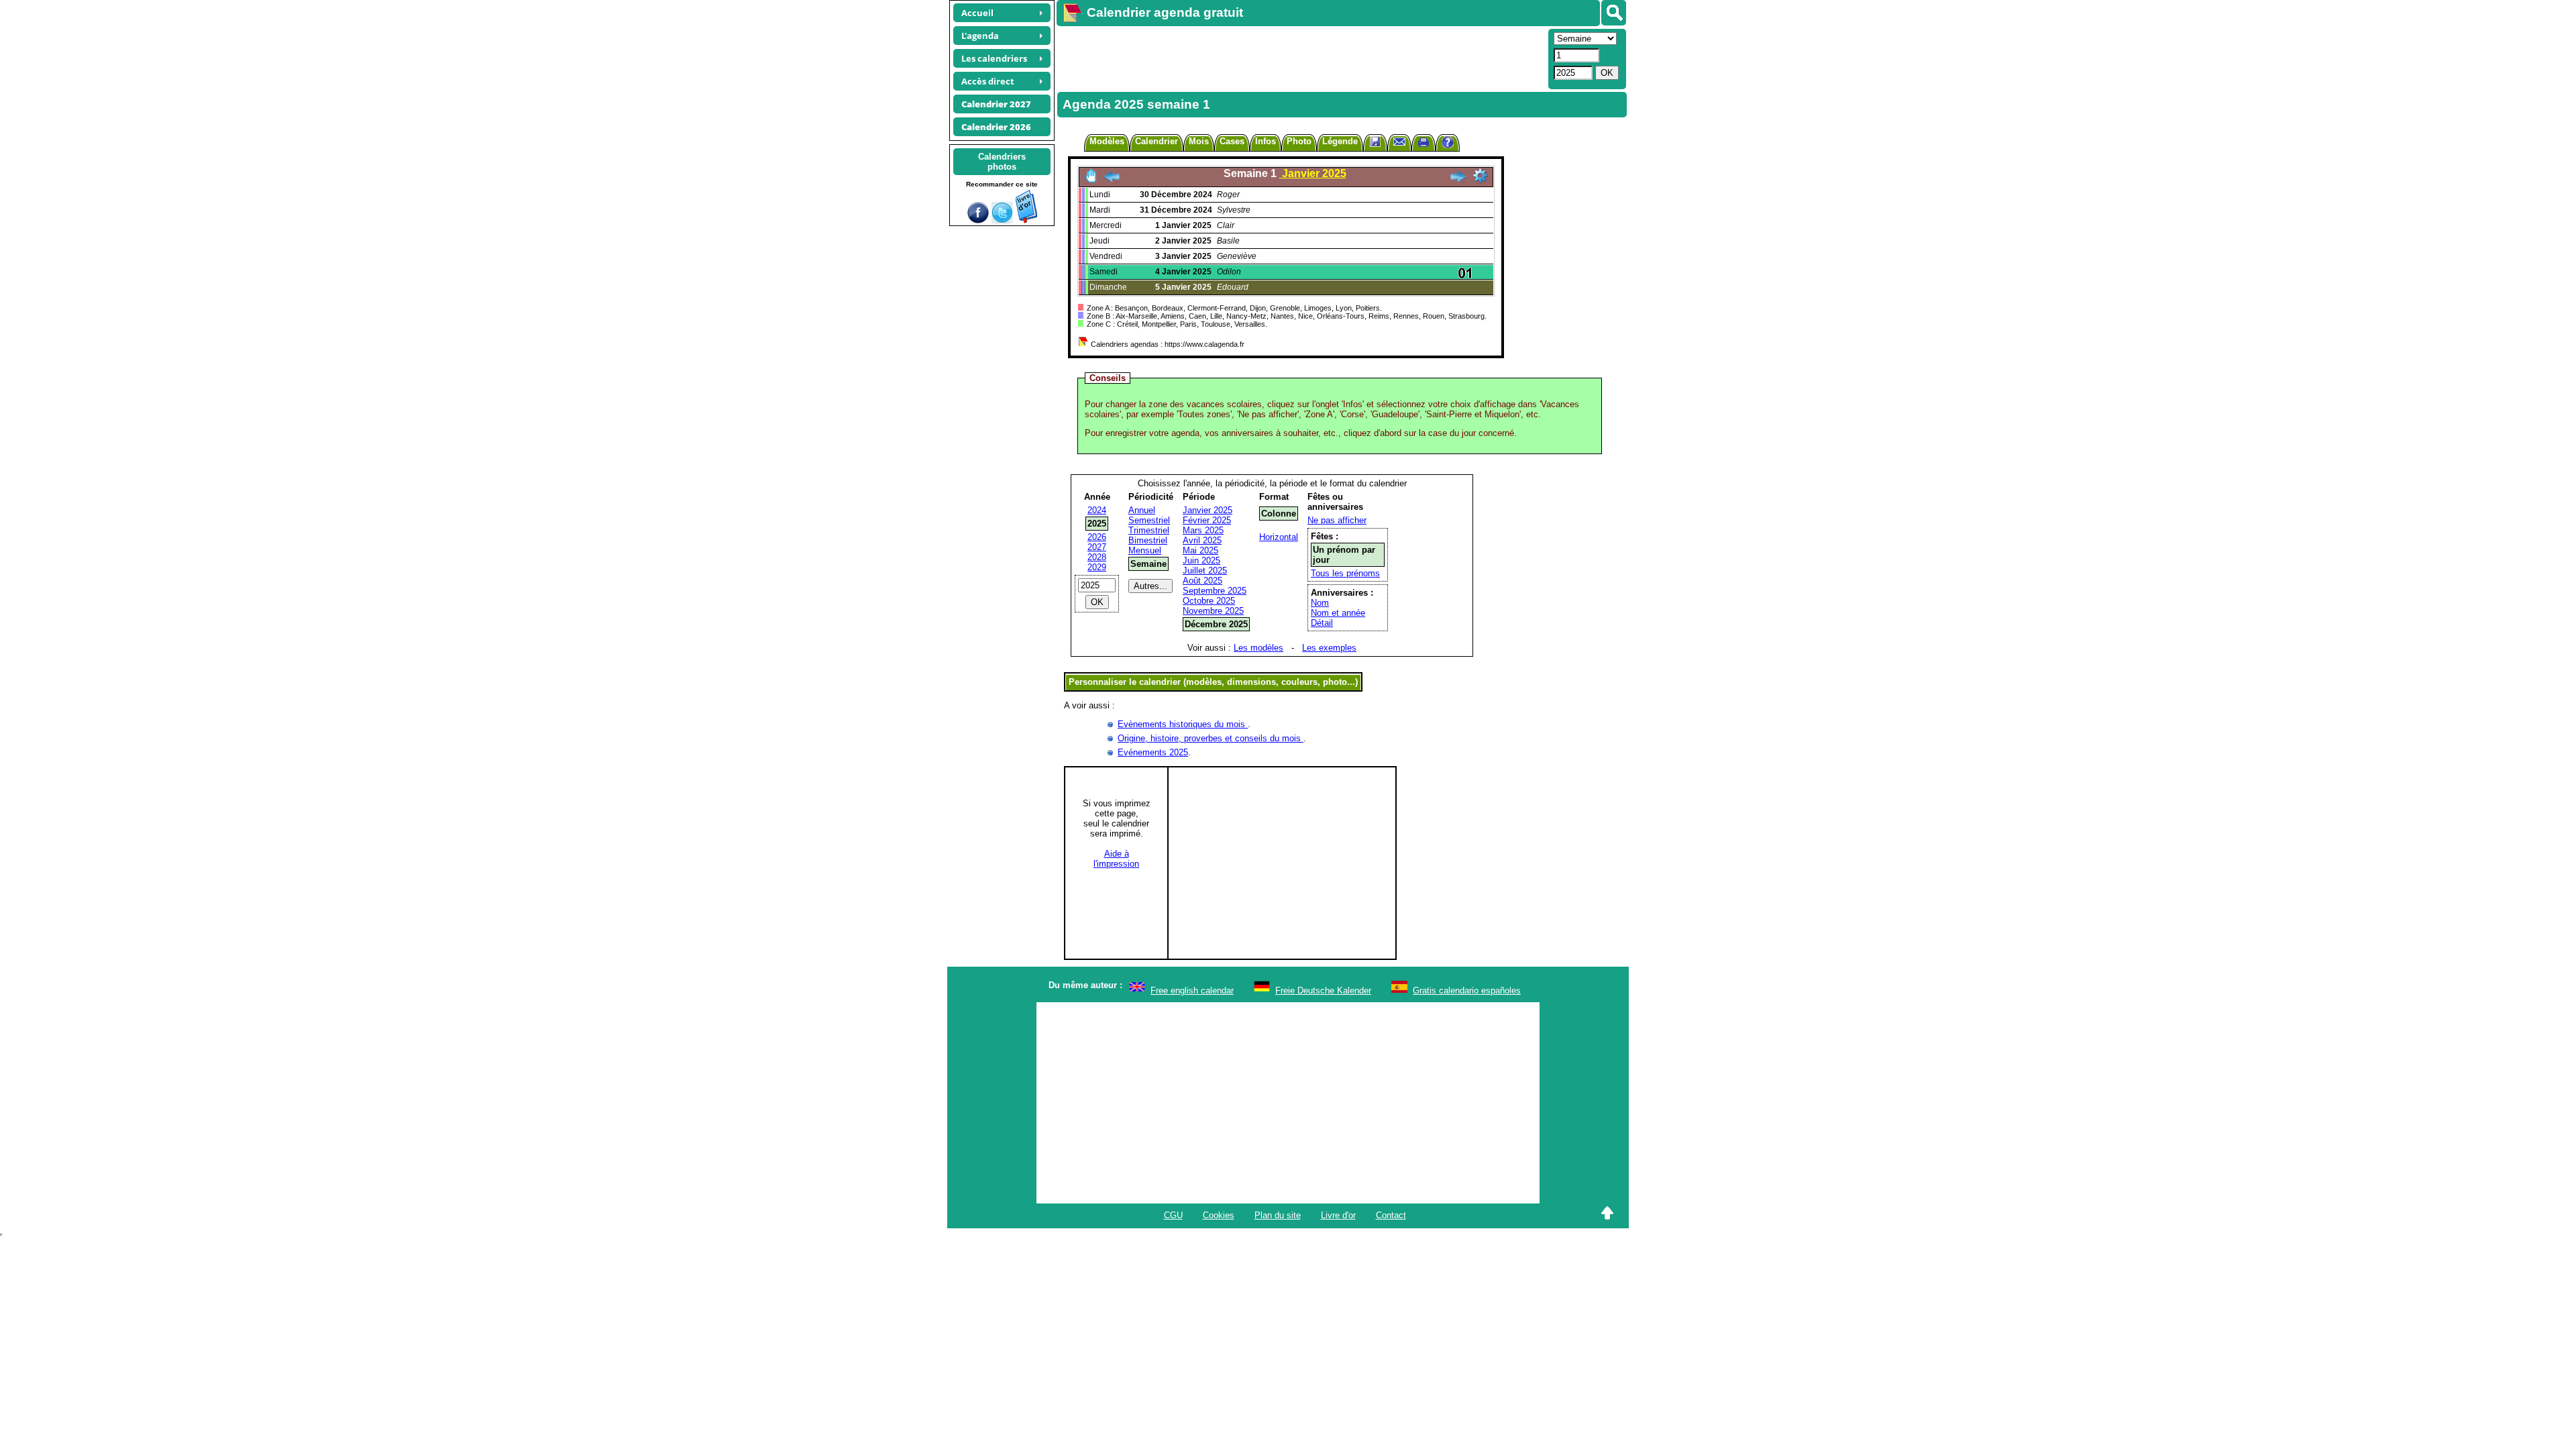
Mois (1199, 141)
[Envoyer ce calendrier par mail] (1399, 141)
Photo (1299, 141)
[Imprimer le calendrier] (1424, 144)
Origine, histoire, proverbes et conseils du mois (1211, 738)
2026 (1097, 537)
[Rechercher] (1614, 13)
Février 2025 (1207, 520)
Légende (1340, 141)
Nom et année (1338, 613)
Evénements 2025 (1153, 752)
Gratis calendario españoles (1467, 990)
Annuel (1142, 510)
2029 (1097, 567)
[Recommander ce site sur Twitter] (1002, 220)
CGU (1173, 1215)
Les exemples (1329, 648)
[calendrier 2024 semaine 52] (1112, 180)
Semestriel (1149, 520)
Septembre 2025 (1215, 591)
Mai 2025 (1200, 550)
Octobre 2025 (1209, 601)
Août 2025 (1202, 581)
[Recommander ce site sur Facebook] (978, 220)
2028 (1097, 557)
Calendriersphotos (1002, 162)
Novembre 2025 (1213, 611)
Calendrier (1157, 141)
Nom (1320, 603)
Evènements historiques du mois (1183, 724)
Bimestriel (1148, 540)
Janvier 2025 (1207, 510)
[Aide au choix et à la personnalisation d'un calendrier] (1448, 144)
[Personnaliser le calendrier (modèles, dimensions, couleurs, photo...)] (1481, 176)
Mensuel (1145, 550)
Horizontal (1279, 537)
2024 (1097, 510)
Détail (1322, 623)
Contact (1391, 1215)
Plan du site (1278, 1215)
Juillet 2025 (1205, 571)
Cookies (1219, 1215)
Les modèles (1258, 648)
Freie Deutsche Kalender (1323, 990)
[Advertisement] (1301, 58)
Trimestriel (1149, 530)
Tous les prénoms (1345, 573)
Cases (1232, 141)
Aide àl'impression (1116, 859)
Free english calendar (1192, 990)
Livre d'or (1338, 1215)
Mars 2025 (1203, 530)
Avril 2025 (1202, 540)
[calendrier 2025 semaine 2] (1458, 180)
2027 (1097, 547)
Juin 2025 (1201, 560)
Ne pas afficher (1337, 520)
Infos (1266, 141)
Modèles (1107, 141)
